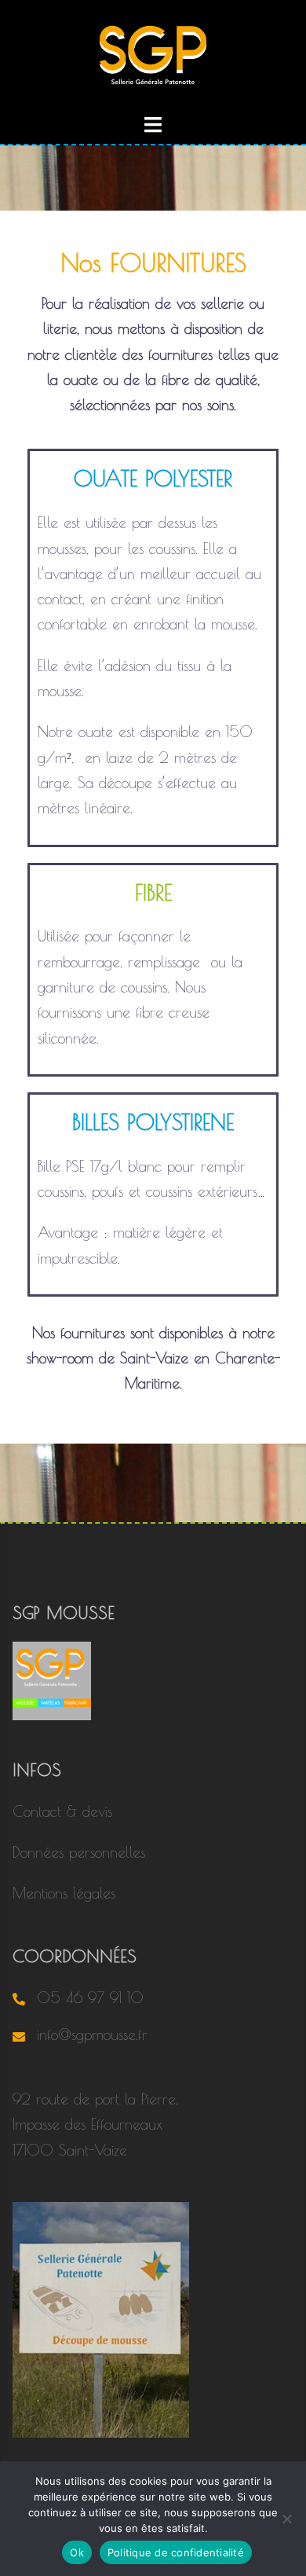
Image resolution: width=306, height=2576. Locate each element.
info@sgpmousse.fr (92, 2035)
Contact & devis (62, 1811)
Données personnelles (79, 1852)
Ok (77, 2552)
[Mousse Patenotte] (153, 53)
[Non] (286, 2519)
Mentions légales (64, 1893)
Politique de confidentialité (176, 2552)
